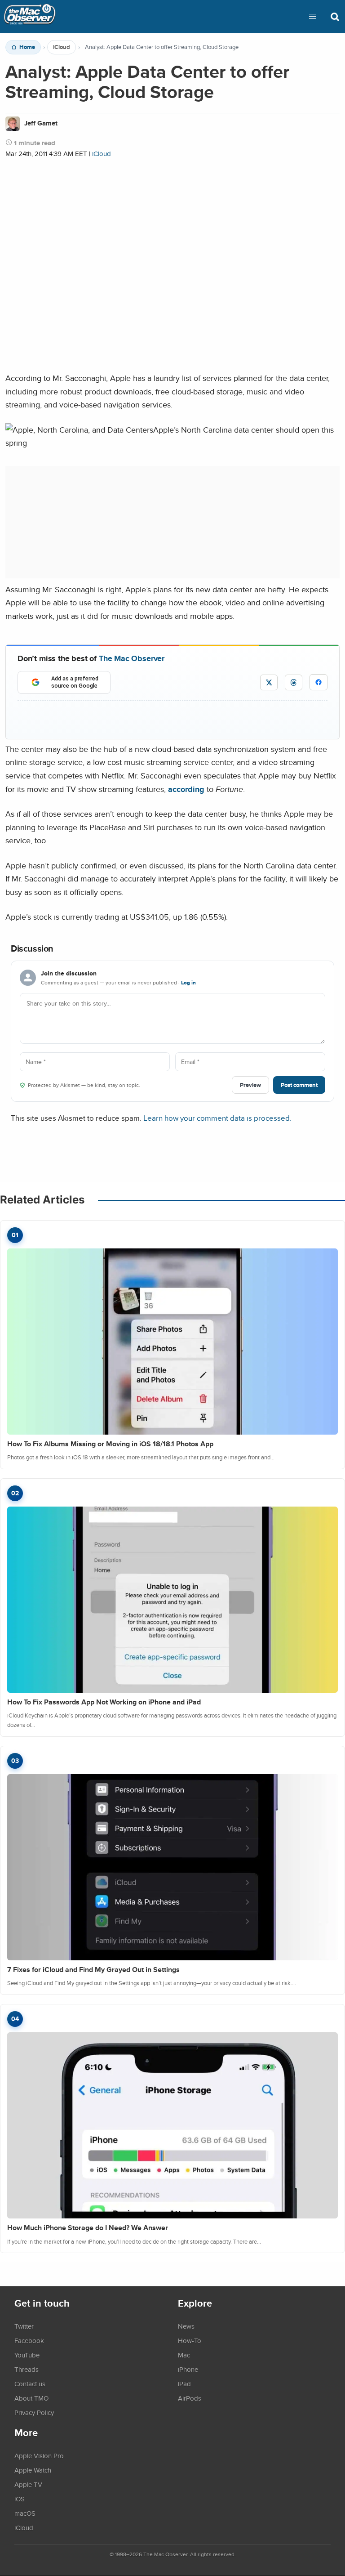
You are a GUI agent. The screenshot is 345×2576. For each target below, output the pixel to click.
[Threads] (294, 682)
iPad (184, 2384)
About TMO (31, 2398)
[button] (313, 17)
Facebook (29, 2340)
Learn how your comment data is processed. (217, 1118)
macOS (25, 2513)
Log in (188, 983)
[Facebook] (318, 682)
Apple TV (28, 2484)
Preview (250, 1085)
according (186, 789)
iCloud (62, 47)
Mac (184, 2355)
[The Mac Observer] (30, 17)
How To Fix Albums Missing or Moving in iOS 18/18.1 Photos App (110, 1444)
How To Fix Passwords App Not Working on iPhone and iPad (104, 1702)
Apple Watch (33, 2470)
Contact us (30, 2384)
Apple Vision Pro (39, 2455)
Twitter (24, 2326)
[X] (269, 682)
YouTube (27, 2355)
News (186, 2326)
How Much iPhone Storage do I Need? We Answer (88, 2228)
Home (27, 47)
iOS (20, 2499)
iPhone (188, 2369)
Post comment (299, 1085)
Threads (27, 2369)
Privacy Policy (34, 2412)
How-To (190, 2340)
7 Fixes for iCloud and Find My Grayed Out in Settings (93, 1970)
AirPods (190, 2398)
